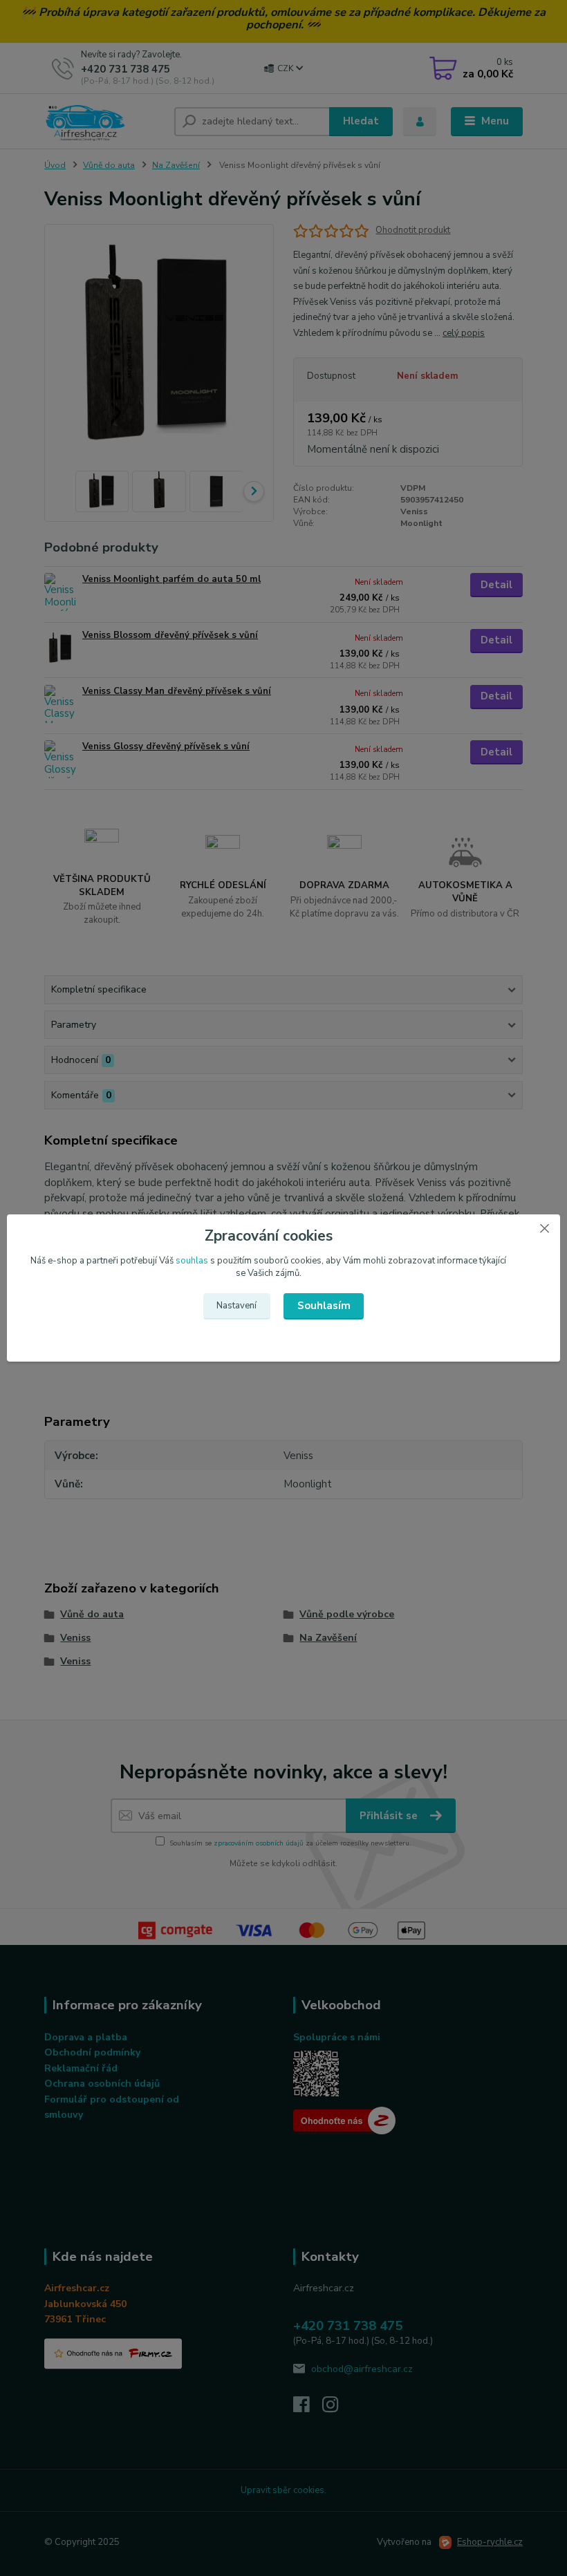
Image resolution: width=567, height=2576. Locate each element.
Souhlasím (324, 1306)
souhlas (192, 1261)
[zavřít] (544, 1228)
